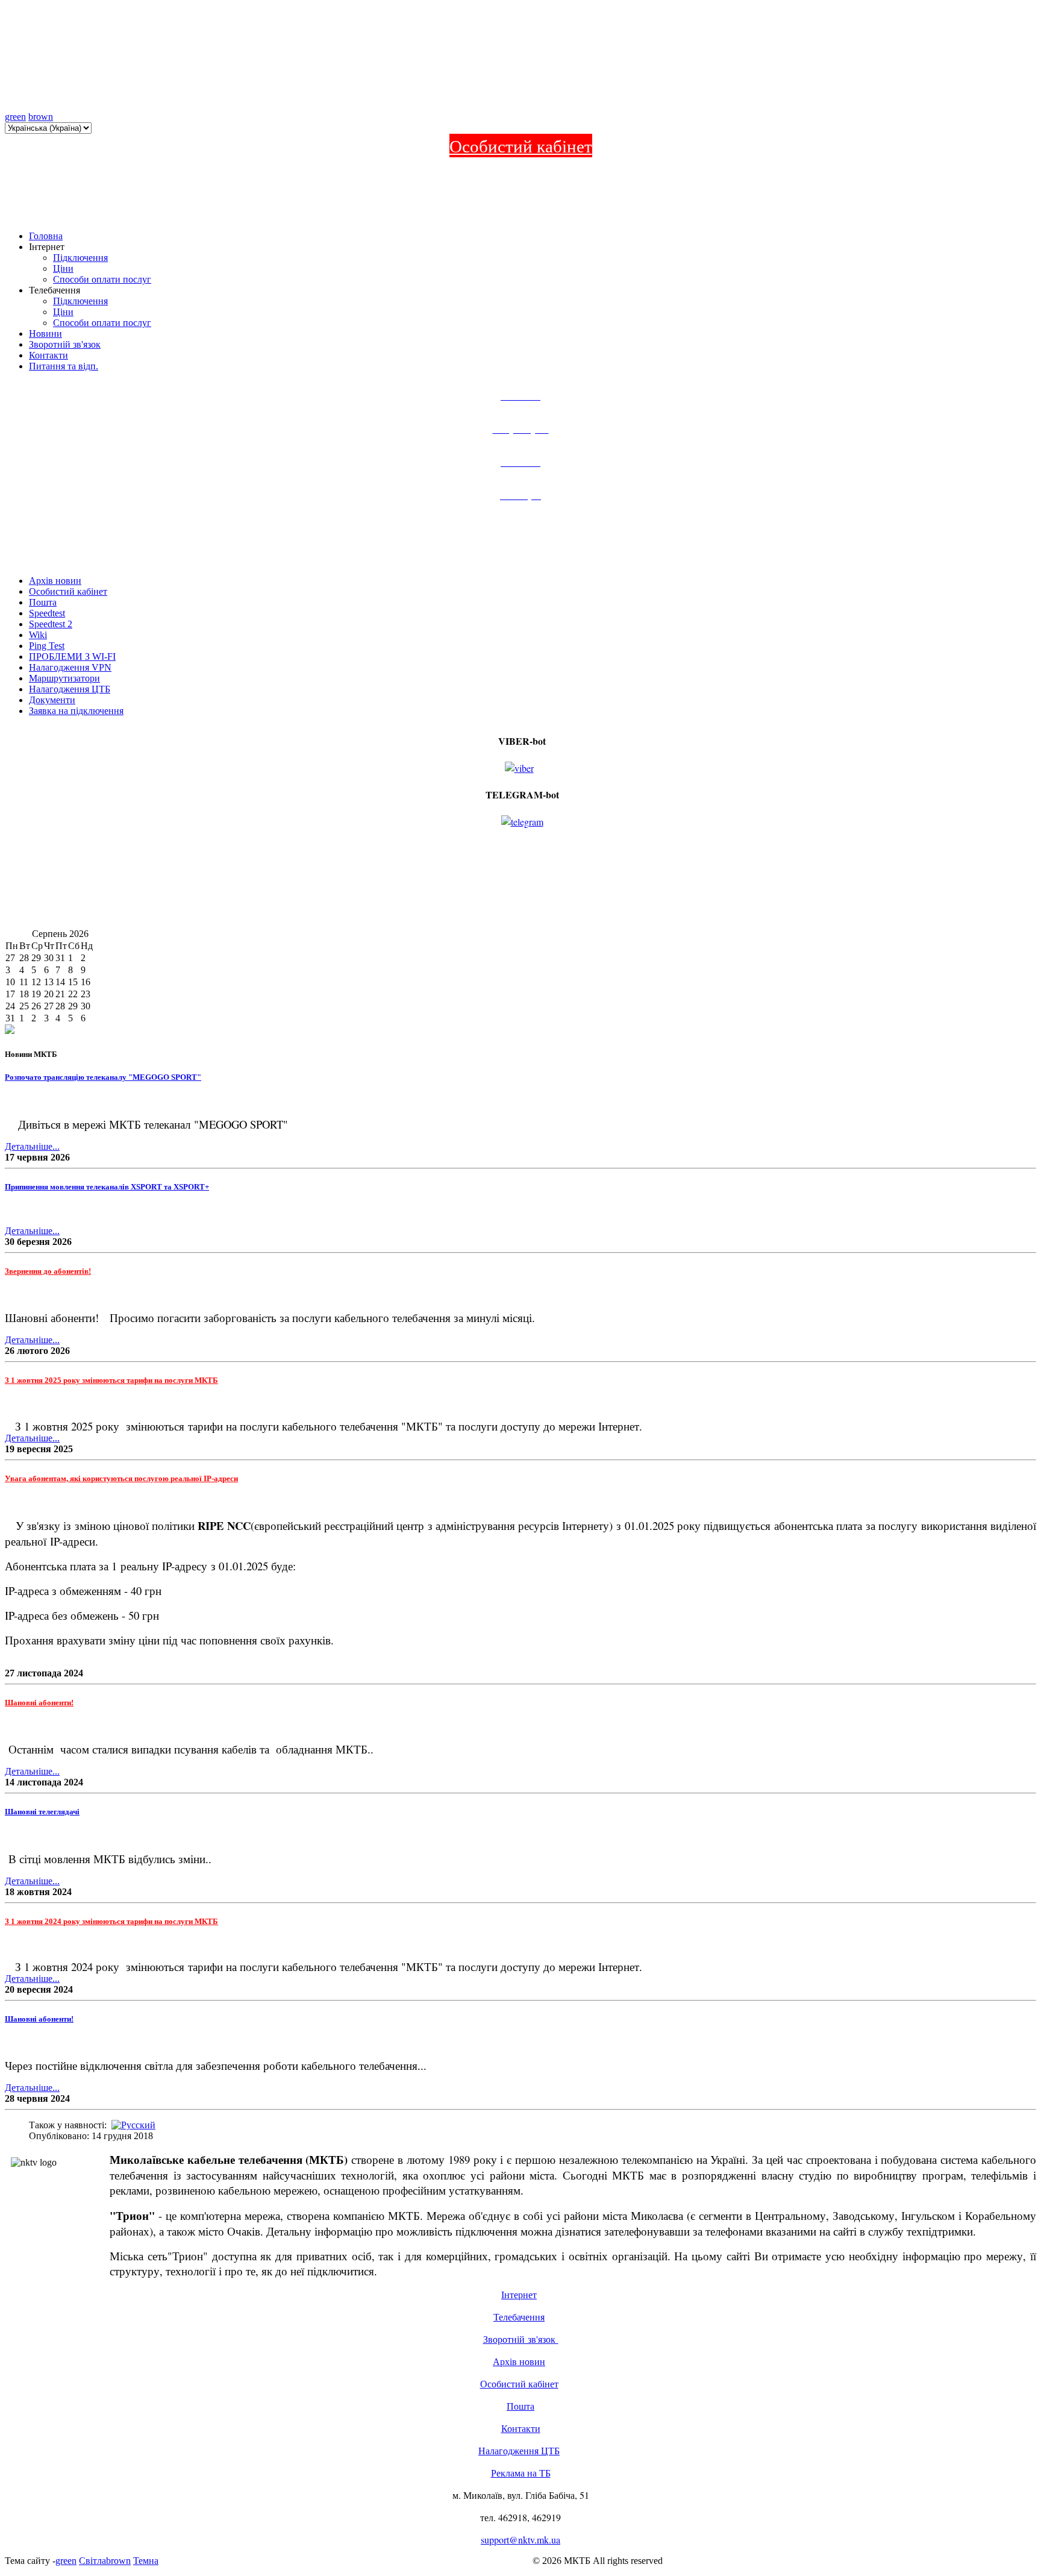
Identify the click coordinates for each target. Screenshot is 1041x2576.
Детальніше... (32, 1146)
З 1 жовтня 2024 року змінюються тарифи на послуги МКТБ (111, 1921)
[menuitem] (55, 581)
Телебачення (519, 2317)
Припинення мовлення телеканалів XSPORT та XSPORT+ (107, 1187)
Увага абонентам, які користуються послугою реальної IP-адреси (121, 1478)
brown (41, 117)
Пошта (520, 2406)
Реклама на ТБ (521, 2473)
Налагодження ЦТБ (519, 2450)
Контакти (521, 2428)
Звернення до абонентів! (48, 1271)
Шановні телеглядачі (42, 1812)
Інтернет (519, 2294)
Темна (146, 2561)
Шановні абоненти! (39, 1703)
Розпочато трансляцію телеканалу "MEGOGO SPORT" (103, 1077)
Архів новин (519, 2361)
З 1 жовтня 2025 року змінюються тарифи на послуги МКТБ (111, 1380)
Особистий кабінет (521, 146)
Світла (92, 2561)
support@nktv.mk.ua (520, 2540)
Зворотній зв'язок (521, 2339)
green (15, 117)
